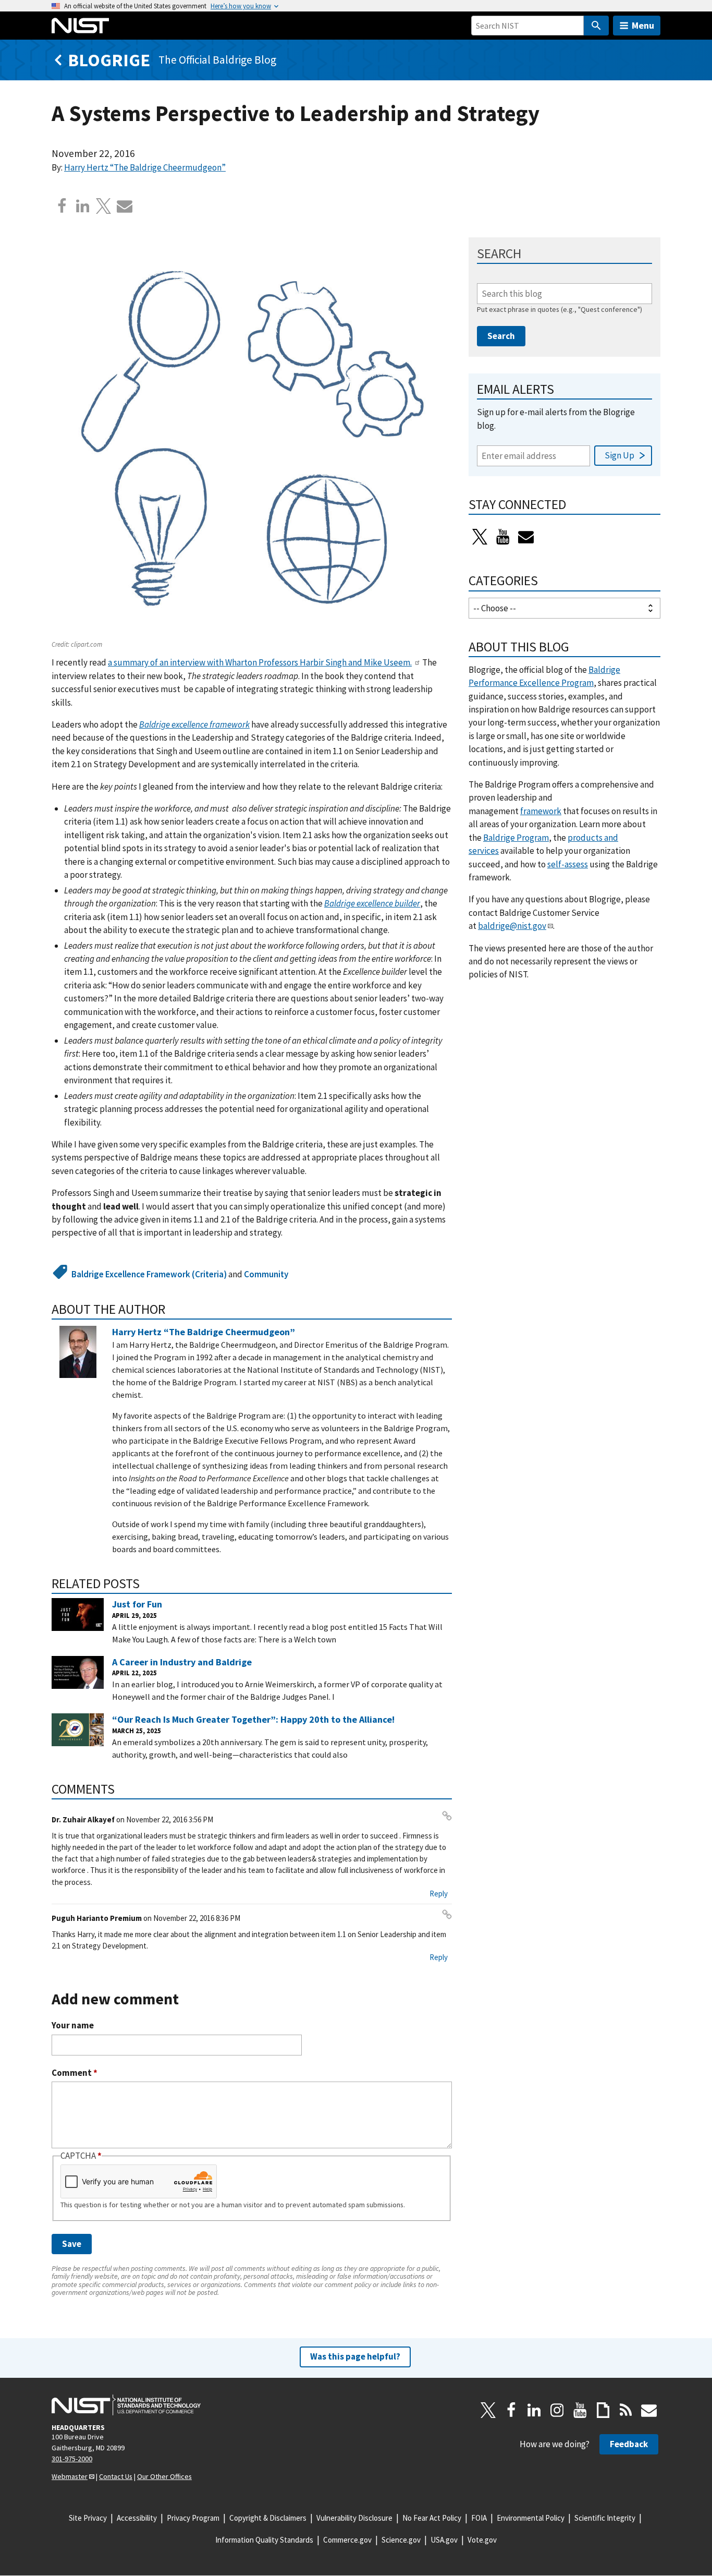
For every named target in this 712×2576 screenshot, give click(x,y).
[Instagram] (557, 2410)
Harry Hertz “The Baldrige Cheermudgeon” (145, 167)
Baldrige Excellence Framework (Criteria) (149, 1274)
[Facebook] (62, 206)
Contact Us (116, 2476)
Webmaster (70, 2476)
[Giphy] (603, 2410)
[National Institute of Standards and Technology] (126, 2405)
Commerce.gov (347, 2540)
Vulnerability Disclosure (354, 2518)
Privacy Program (193, 2518)
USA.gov (444, 2540)
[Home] (80, 26)
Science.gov (401, 2540)
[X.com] (104, 206)
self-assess (568, 864)
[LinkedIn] (534, 2410)
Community (266, 1274)
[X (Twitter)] (480, 537)
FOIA (479, 2518)
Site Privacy (88, 2518)
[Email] (125, 206)
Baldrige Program (516, 838)
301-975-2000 (72, 2459)
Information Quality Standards (264, 2540)
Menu (643, 25)
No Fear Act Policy (432, 2518)
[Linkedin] (83, 206)
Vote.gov (482, 2540)
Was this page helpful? (355, 2356)
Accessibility (137, 2518)
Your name (73, 2025)
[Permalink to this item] (172, 1309)
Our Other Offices (164, 2476)
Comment (75, 2073)
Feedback (629, 2444)
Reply (439, 1894)
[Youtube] (503, 537)
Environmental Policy (531, 2518)
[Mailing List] (649, 2410)
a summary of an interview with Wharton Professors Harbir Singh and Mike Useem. (260, 662)
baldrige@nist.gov (512, 926)
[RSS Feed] (626, 2410)
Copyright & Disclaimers (268, 2518)
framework (541, 811)
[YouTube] (580, 2410)
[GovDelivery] (526, 537)
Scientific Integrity (605, 2518)
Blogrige (109, 60)
